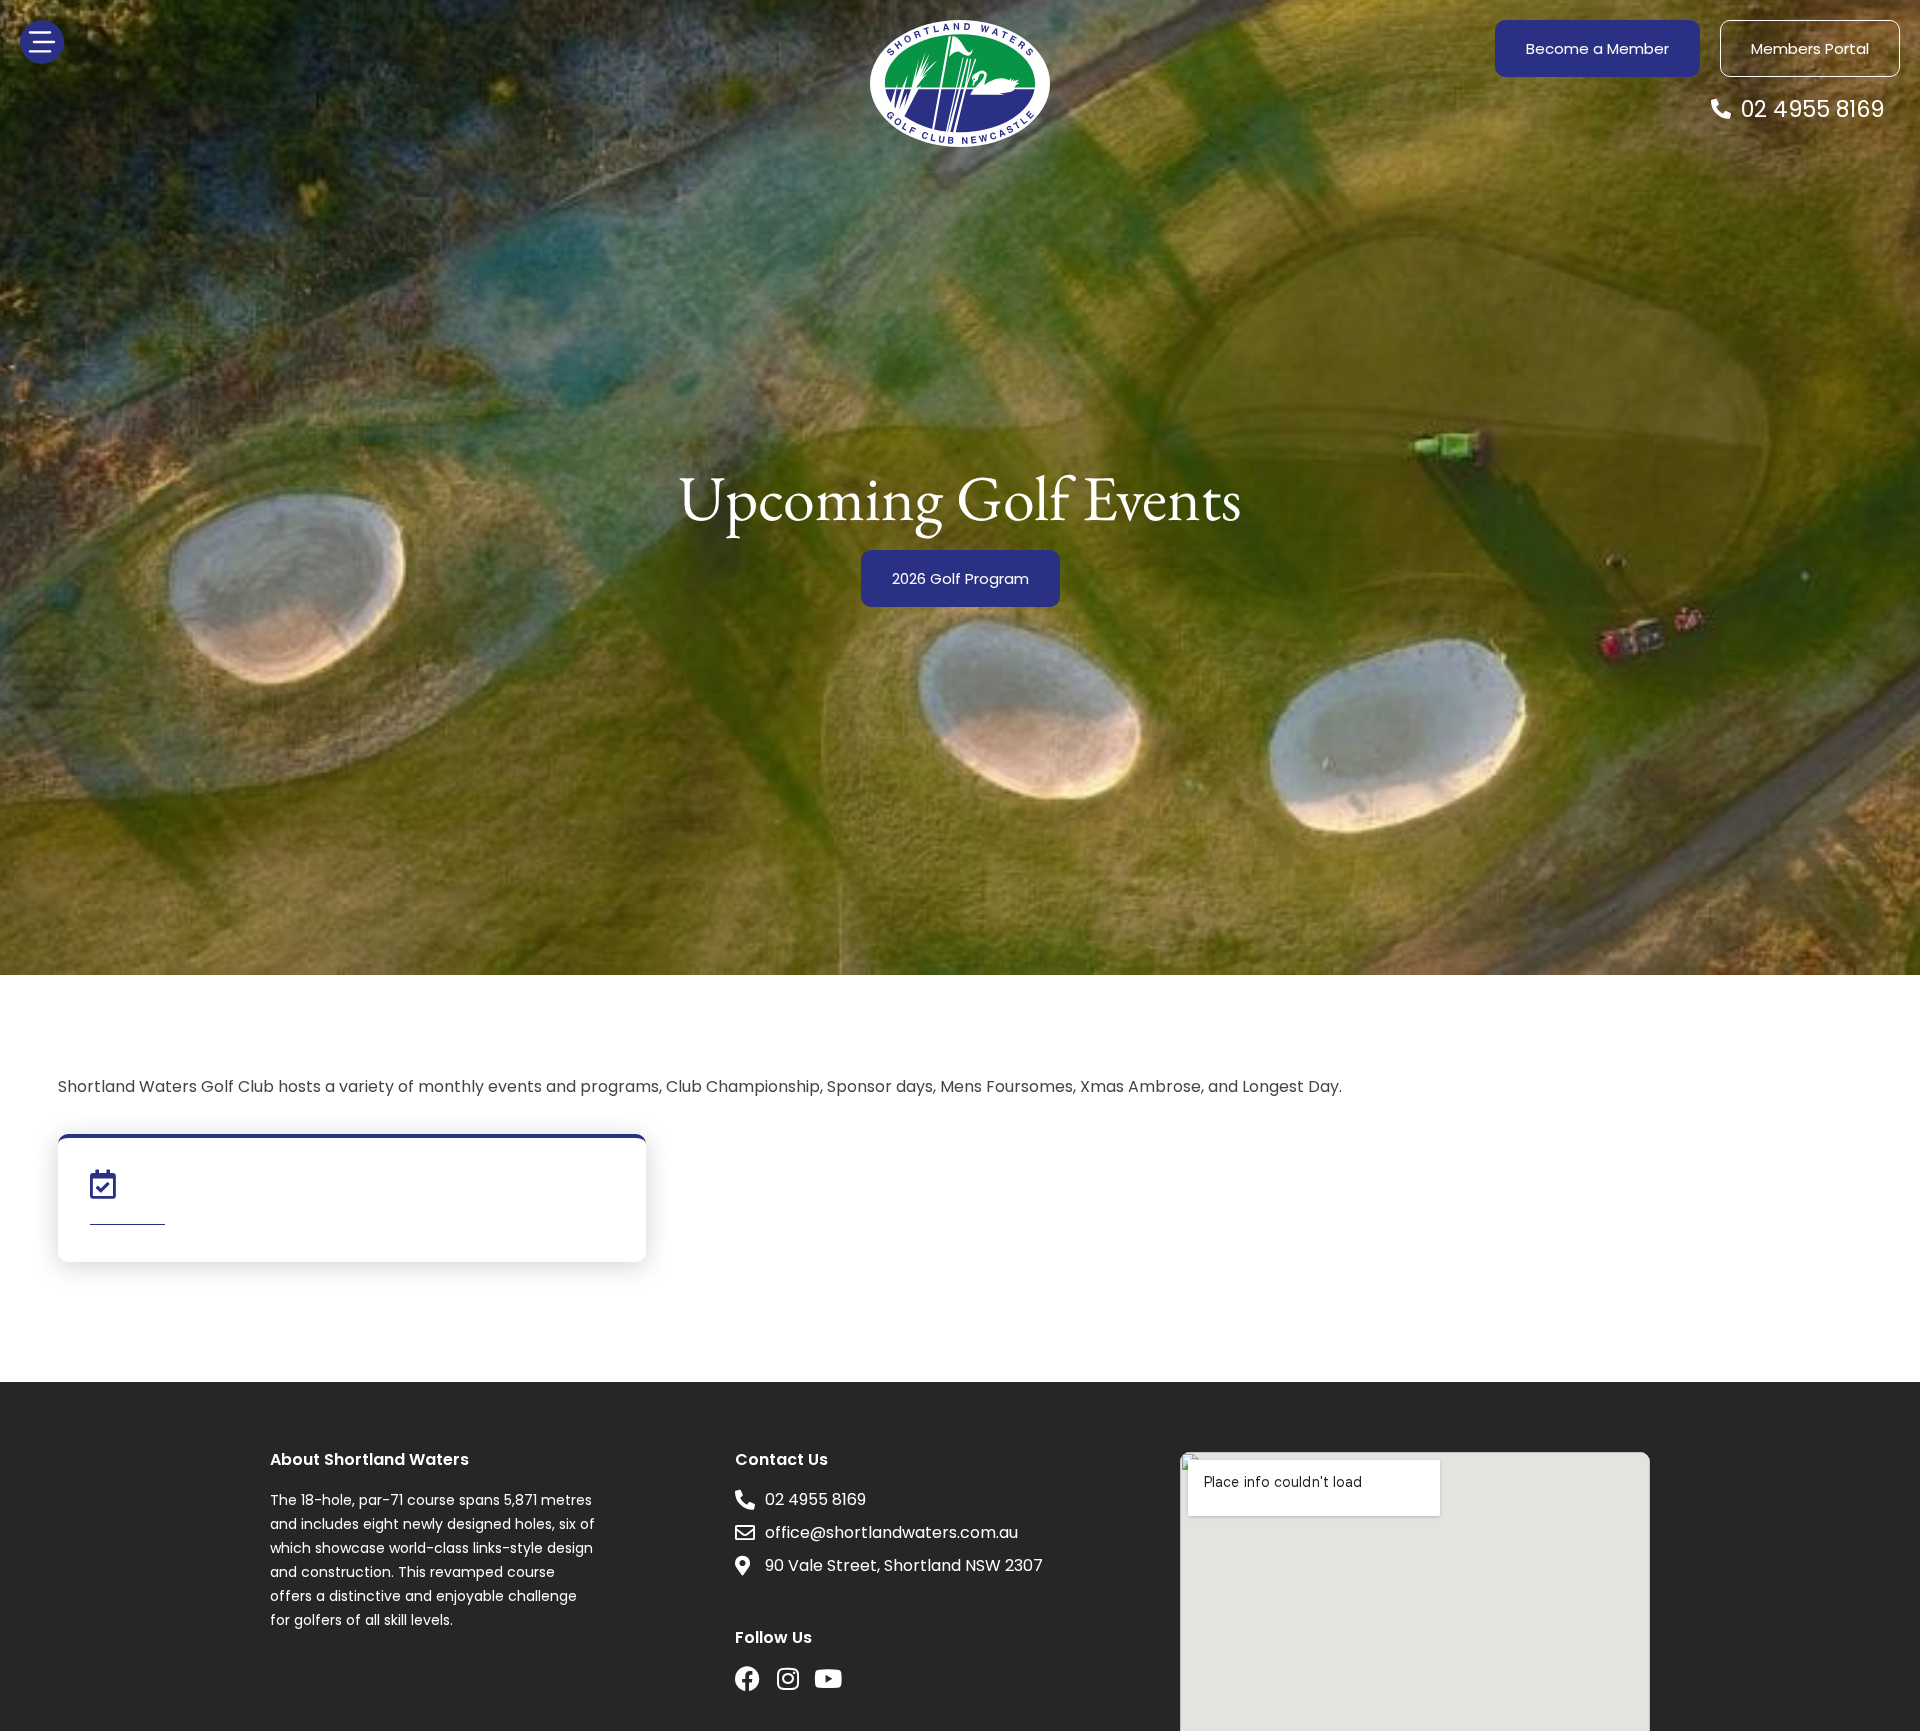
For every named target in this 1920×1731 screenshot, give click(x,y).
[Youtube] (827, 1678)
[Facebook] (747, 1678)
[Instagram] (787, 1678)
